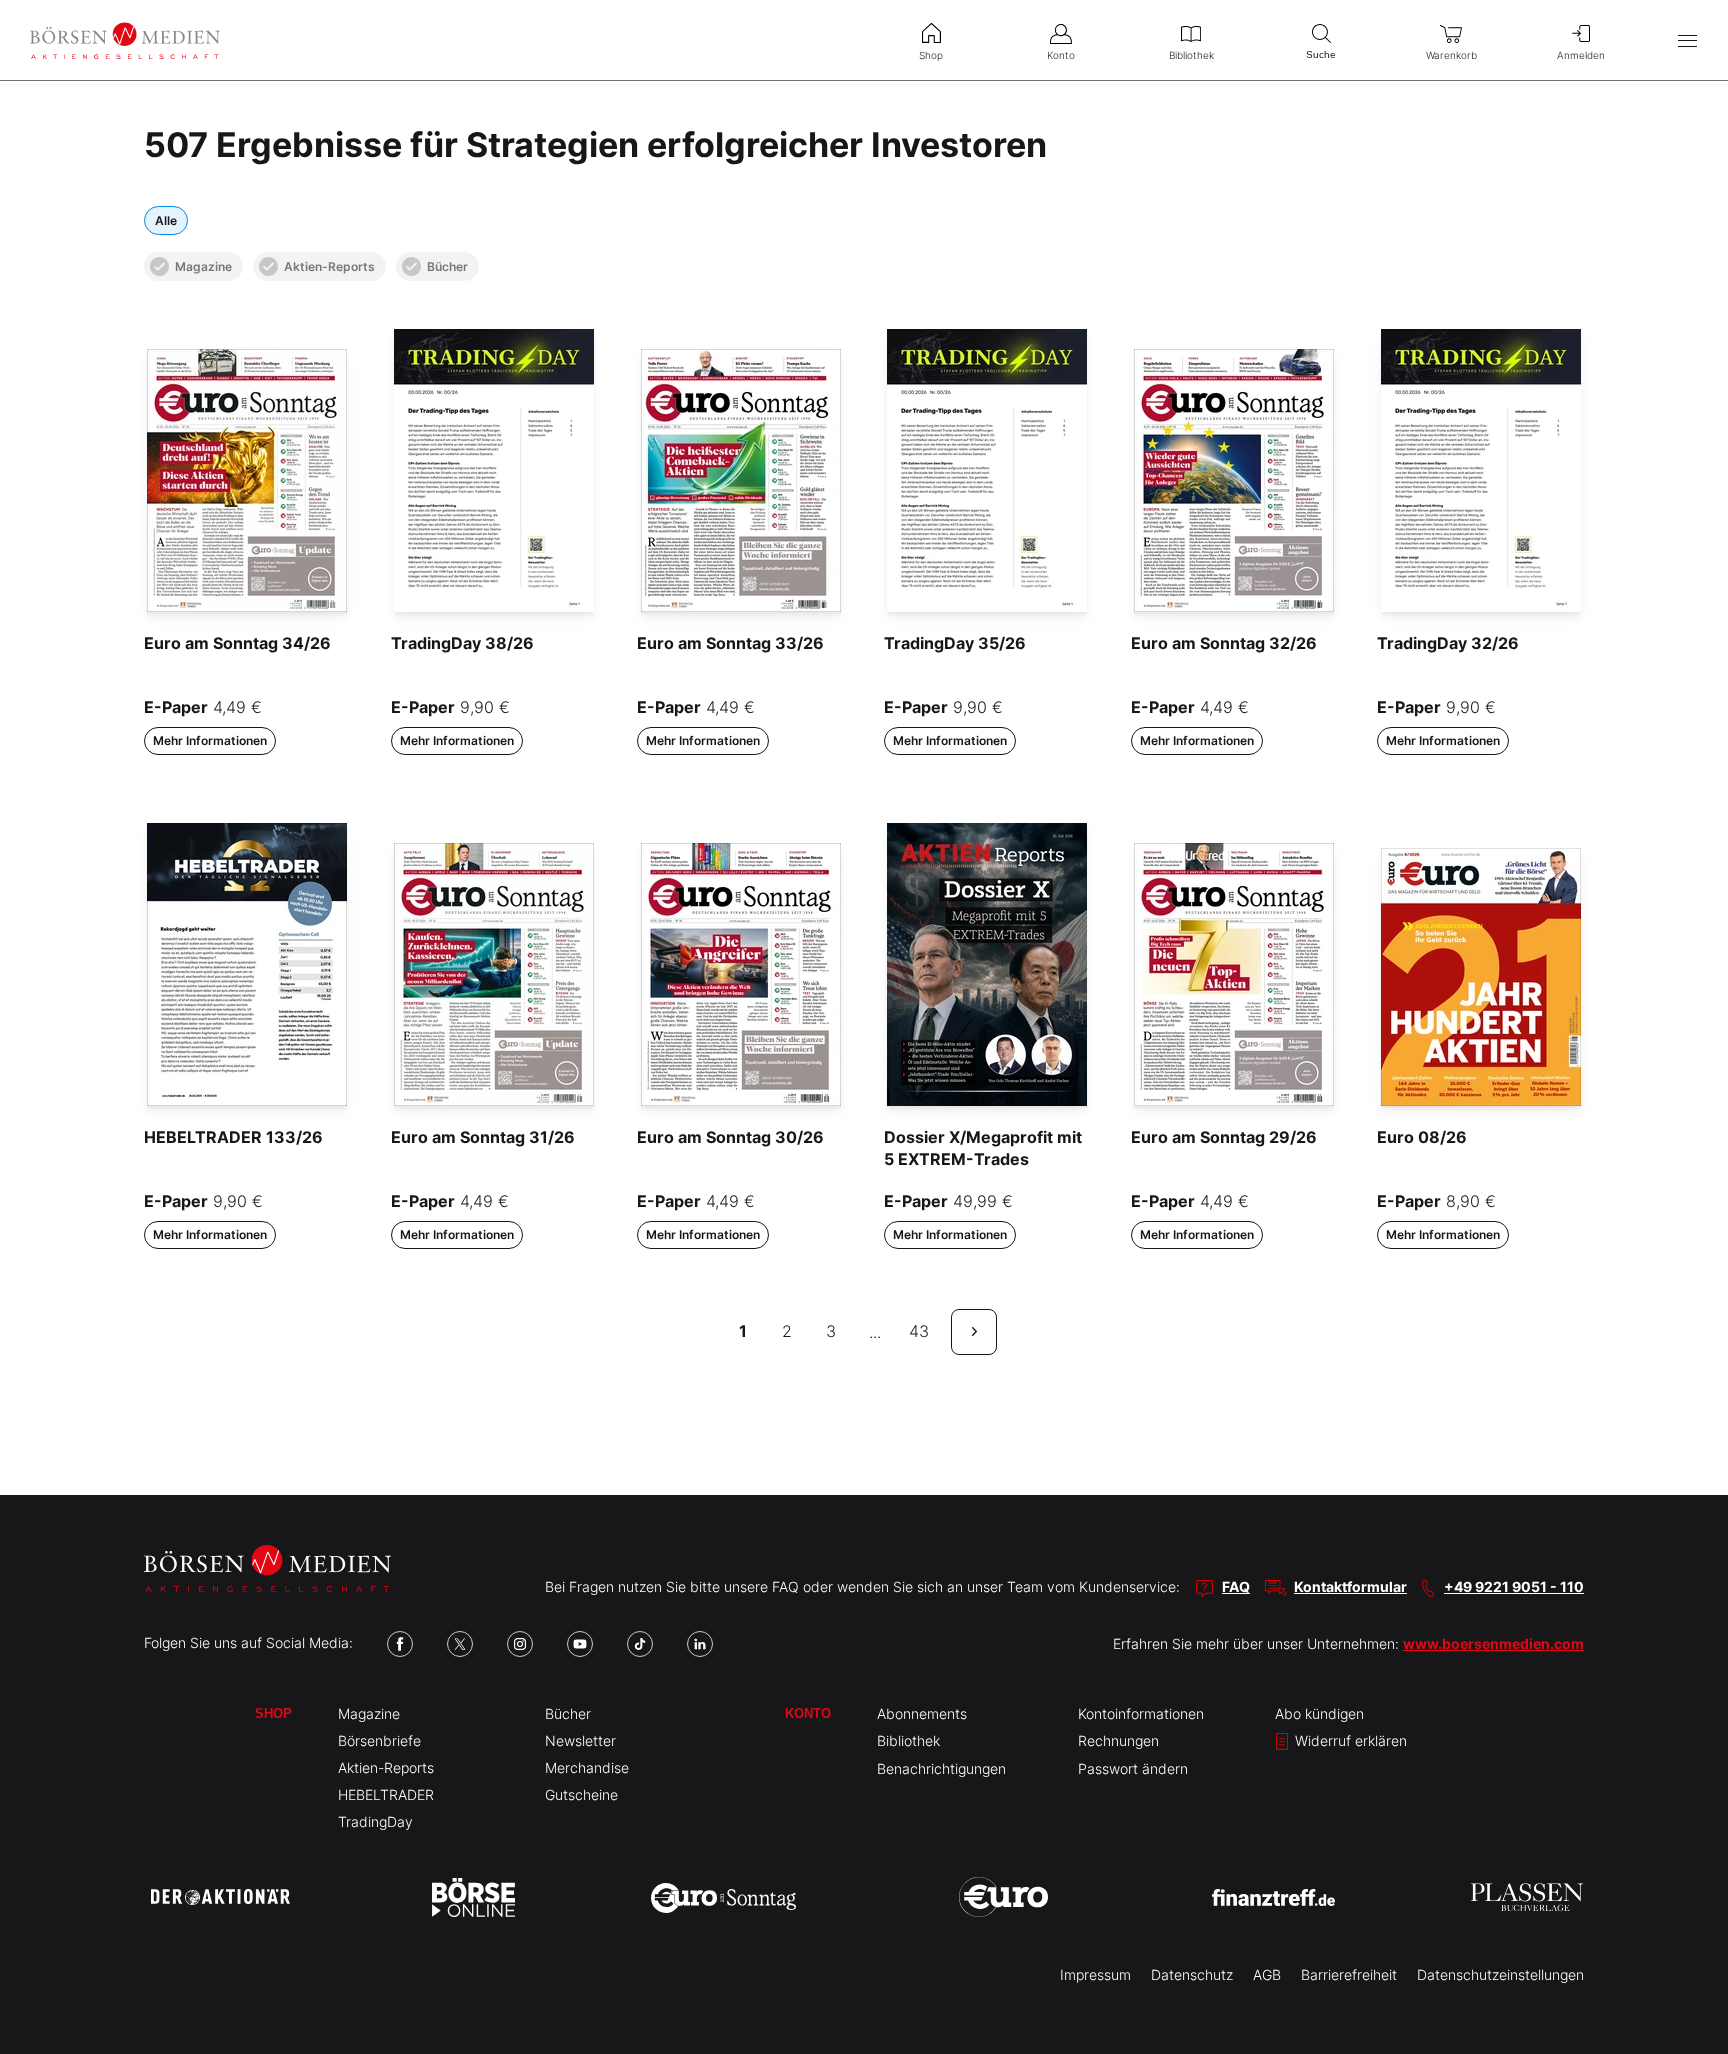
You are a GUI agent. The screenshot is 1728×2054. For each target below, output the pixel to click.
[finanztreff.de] (1273, 1897)
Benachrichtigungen (941, 1768)
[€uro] (1003, 1897)
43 (919, 1331)
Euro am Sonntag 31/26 (483, 1137)
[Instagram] (520, 1644)
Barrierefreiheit (1349, 1974)
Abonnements (922, 1713)
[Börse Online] (473, 1897)
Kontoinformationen (1141, 1713)
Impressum (1095, 1974)
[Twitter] (460, 1644)
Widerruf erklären (1349, 1740)
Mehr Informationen (210, 740)
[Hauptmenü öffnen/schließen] (1687, 40)
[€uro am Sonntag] (723, 1897)
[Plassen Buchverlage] (1527, 1897)
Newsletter (580, 1740)
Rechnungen (1118, 1740)
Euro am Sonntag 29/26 (1224, 1137)
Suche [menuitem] (1321, 54)
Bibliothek (908, 1740)
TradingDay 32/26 (1448, 643)
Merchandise (587, 1767)
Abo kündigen (1319, 1713)
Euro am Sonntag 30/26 (730, 1137)
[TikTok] (640, 1644)
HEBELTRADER (386, 1794)
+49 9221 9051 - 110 (1514, 1586)
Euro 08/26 (1422, 1137)
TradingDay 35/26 (955, 643)
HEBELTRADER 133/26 (233, 1137)
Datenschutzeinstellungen (1500, 1974)
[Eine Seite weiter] (974, 1332)
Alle (166, 220)
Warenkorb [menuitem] (1451, 55)
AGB (1267, 1974)
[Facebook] (400, 1644)
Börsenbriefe (379, 1740)
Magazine (203, 266)
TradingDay (375, 1821)
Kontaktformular (1350, 1586)
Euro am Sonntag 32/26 (1224, 643)
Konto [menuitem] (1061, 55)
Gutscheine (581, 1794)
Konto (808, 1713)
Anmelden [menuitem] (1581, 55)
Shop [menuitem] (931, 55)
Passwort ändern (1133, 1768)
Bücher (447, 266)
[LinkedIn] (700, 1644)
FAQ (1236, 1586)
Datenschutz (1192, 1974)
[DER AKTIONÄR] (220, 1897)
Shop (273, 1713)
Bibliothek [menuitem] (1191, 55)
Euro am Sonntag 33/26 (730, 643)
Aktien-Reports (329, 266)
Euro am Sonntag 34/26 (237, 643)
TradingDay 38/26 (462, 643)
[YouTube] (580, 1644)
